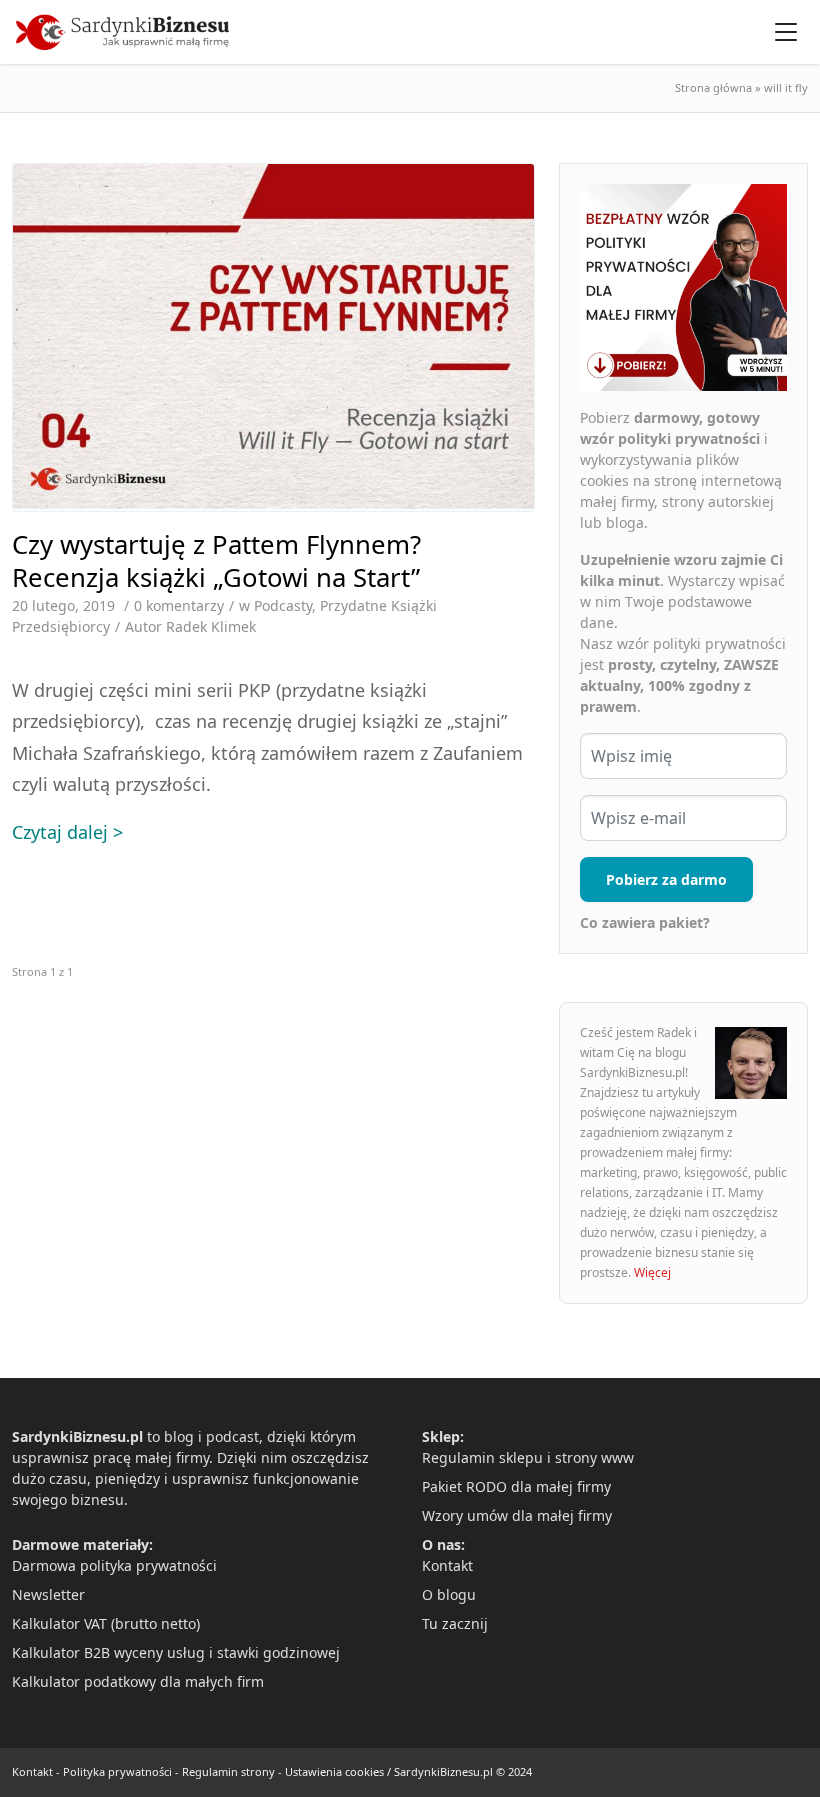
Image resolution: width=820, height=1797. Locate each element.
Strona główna (713, 87)
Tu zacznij (455, 1623)
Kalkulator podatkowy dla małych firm (138, 1681)
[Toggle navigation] (786, 32)
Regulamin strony (228, 1771)
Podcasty (283, 605)
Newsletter (48, 1594)
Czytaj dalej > (67, 832)
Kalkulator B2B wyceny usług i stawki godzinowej (176, 1652)
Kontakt (447, 1565)
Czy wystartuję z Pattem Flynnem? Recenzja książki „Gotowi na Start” (216, 561)
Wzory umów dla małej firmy (517, 1515)
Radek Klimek (211, 626)
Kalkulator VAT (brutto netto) (106, 1623)
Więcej (652, 1272)
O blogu (449, 1594)
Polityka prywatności (117, 1771)
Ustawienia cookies (334, 1771)
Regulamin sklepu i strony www (528, 1457)
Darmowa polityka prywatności (114, 1565)
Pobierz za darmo (666, 879)
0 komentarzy (179, 605)
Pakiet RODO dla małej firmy (516, 1486)
